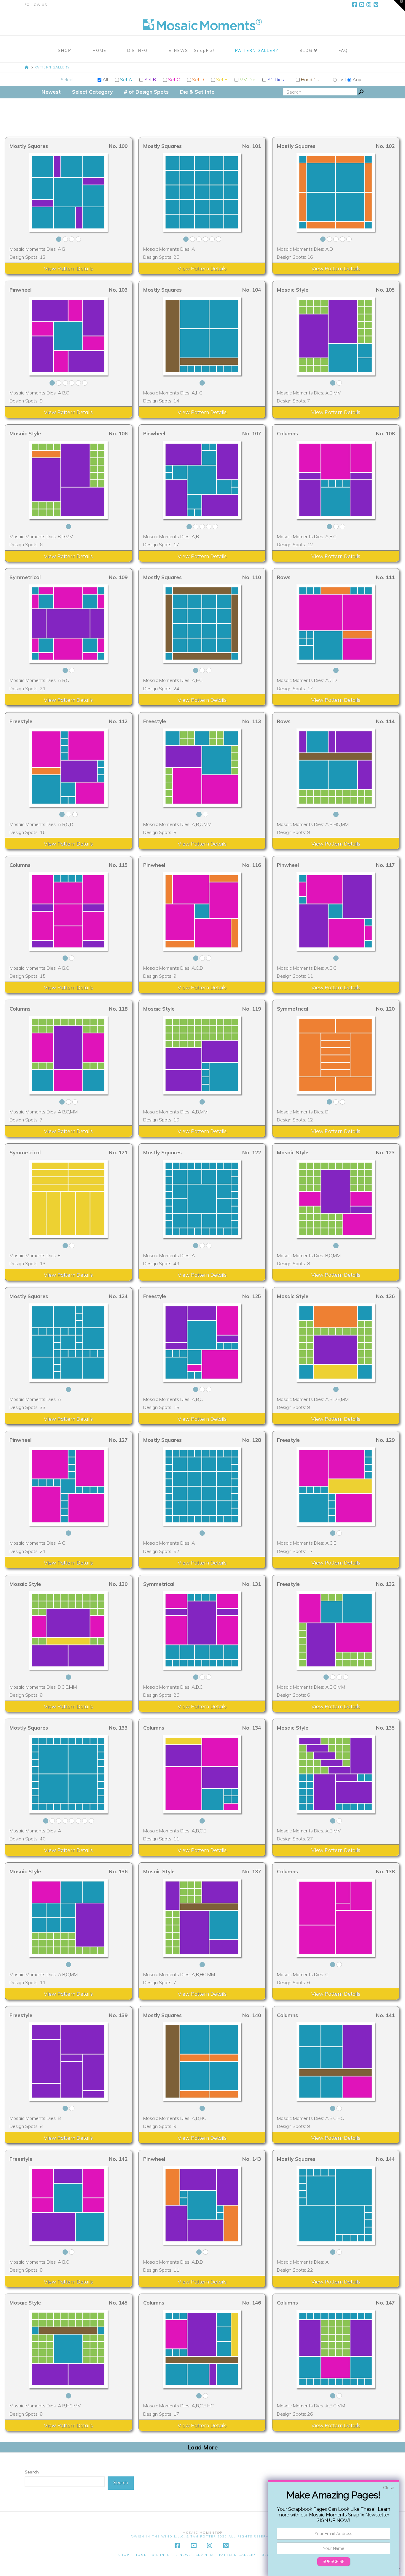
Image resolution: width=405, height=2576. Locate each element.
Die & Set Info (197, 92)
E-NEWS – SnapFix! (195, 2555)
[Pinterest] (377, 5)
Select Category (92, 92)
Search (32, 2472)
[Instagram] (370, 5)
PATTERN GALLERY (238, 2555)
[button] (399, 6)
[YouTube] (363, 5)
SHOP (124, 2555)
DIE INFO (161, 2555)
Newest (51, 92)
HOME (141, 2555)
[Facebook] (355, 5)
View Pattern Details (68, 268)
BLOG (267, 2555)
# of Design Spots (146, 92)
